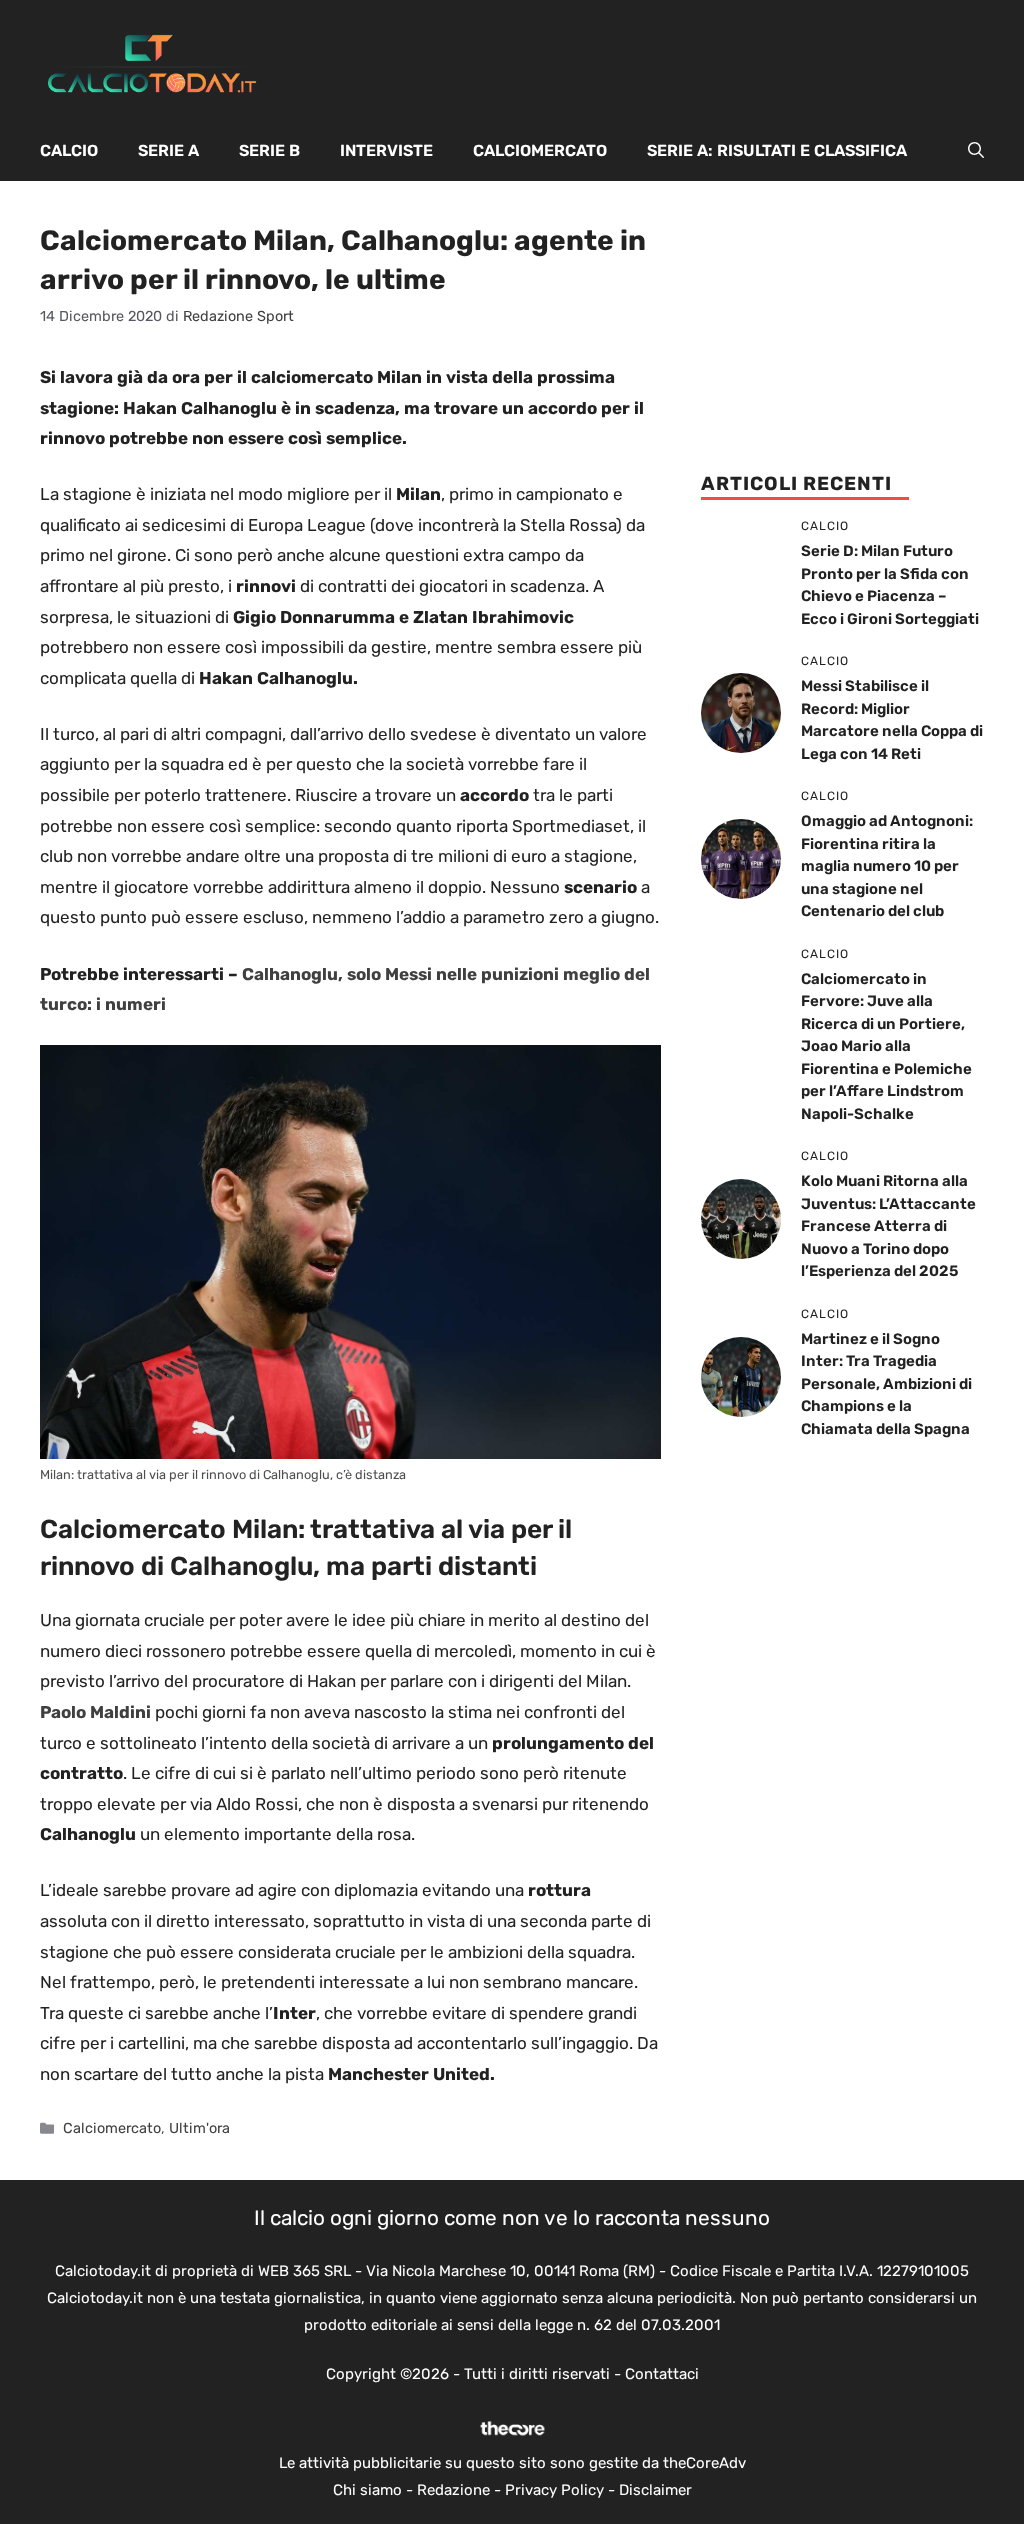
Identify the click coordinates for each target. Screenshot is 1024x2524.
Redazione (453, 2490)
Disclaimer (655, 2490)
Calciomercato (540, 150)
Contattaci (662, 2374)
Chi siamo (367, 2490)
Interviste (386, 150)
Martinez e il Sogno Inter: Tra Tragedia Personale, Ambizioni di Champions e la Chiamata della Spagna (886, 1384)
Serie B (269, 150)
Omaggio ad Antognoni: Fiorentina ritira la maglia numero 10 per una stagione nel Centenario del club (887, 866)
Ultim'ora (199, 2128)
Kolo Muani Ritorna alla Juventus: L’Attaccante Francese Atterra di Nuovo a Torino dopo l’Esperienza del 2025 (888, 1226)
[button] (976, 151)
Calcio (69, 150)
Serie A (168, 150)
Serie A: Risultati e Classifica (777, 150)
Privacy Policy (554, 2490)
